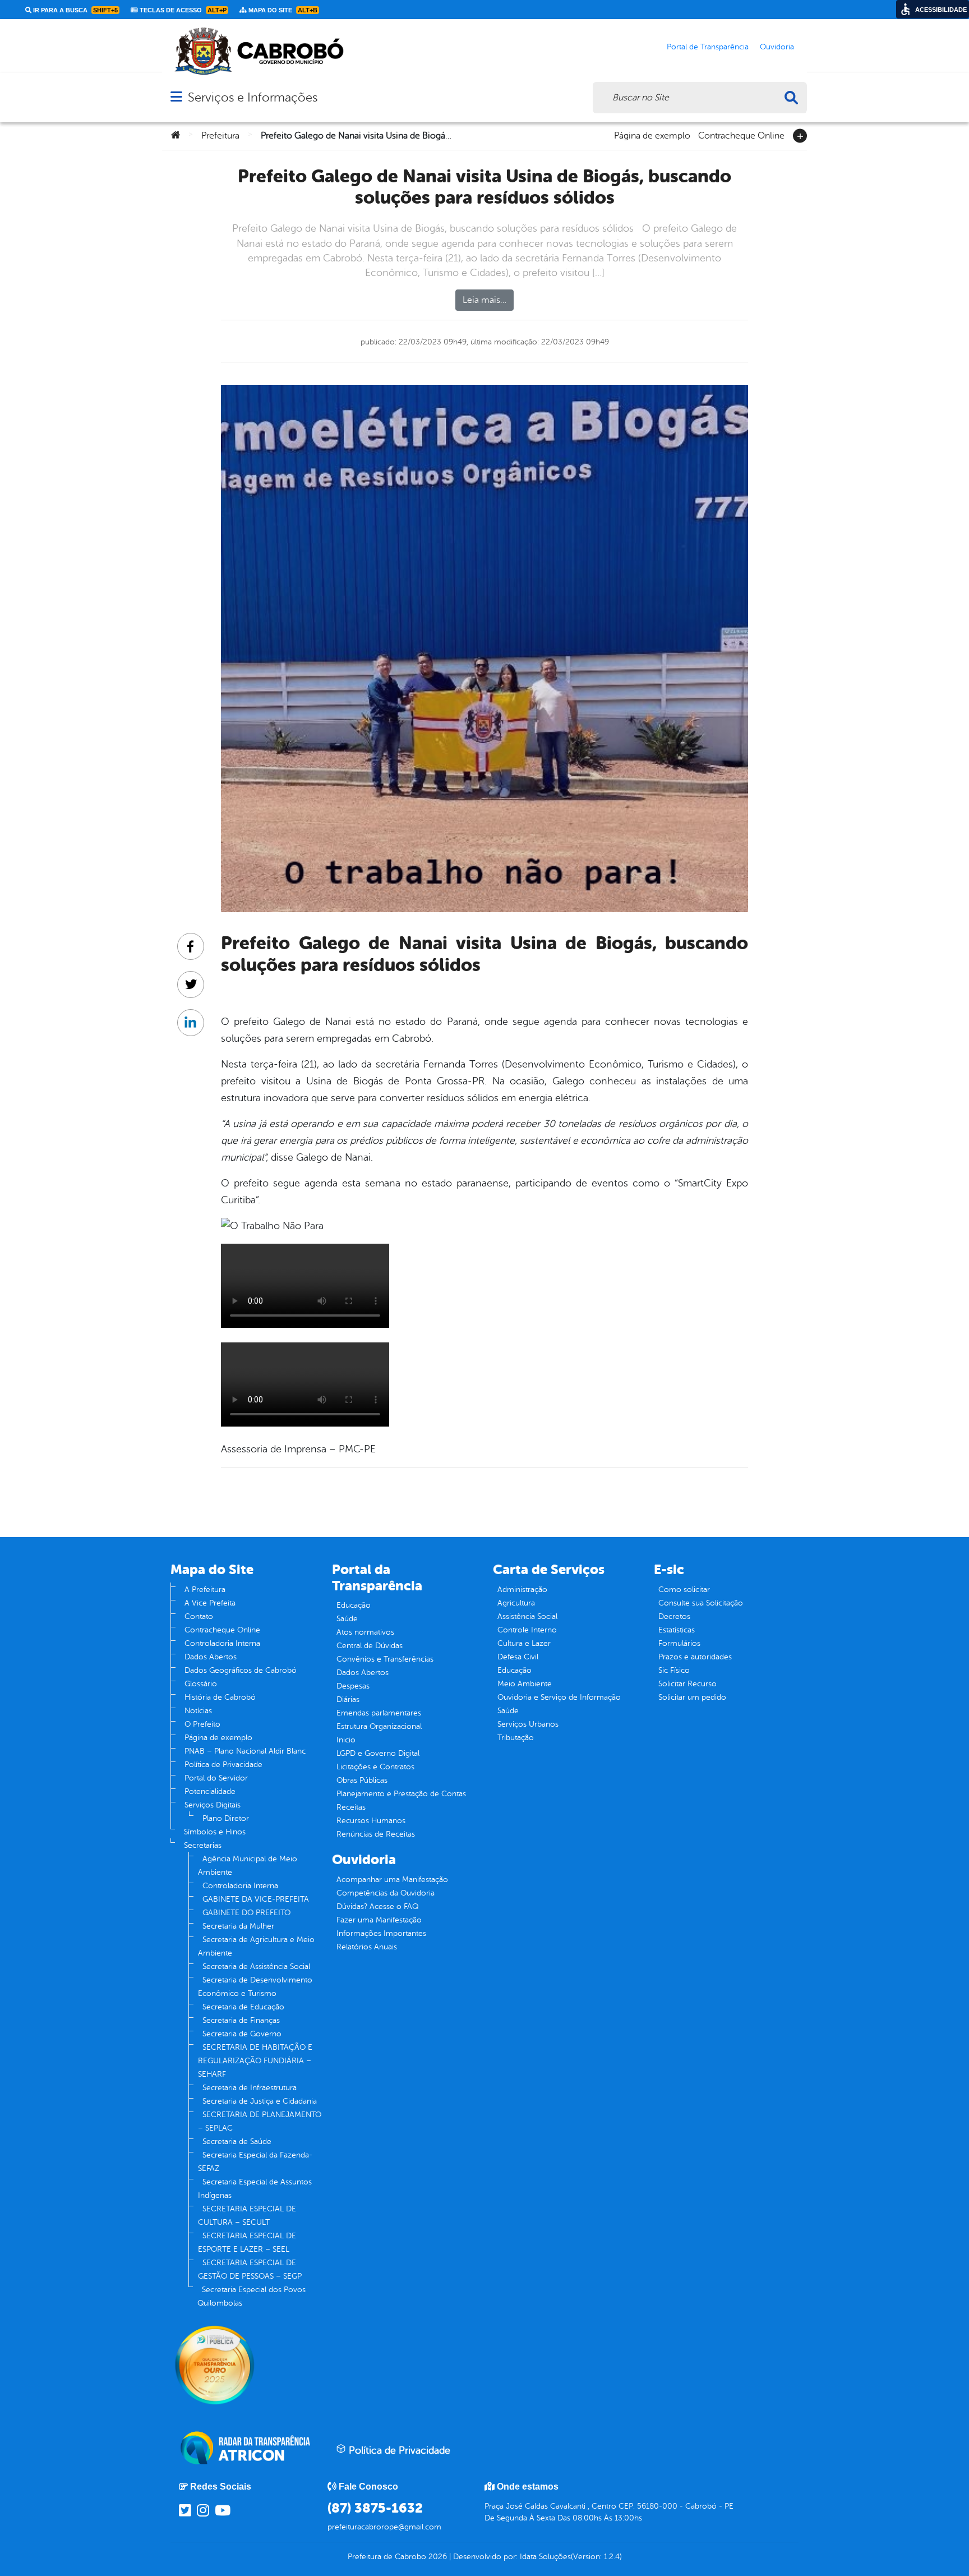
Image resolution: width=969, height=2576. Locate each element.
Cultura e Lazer (524, 1643)
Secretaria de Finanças (241, 2020)
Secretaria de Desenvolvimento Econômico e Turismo (255, 1987)
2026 (437, 2557)
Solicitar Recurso (687, 1684)
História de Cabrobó (220, 1697)
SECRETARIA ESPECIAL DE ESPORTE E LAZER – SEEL (247, 2242)
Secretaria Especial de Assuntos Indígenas (255, 2189)
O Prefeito (202, 1724)
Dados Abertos (211, 1657)
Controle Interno (527, 1630)
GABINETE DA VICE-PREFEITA (256, 1899)
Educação (354, 1605)
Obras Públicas (362, 1780)
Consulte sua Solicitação (701, 1603)
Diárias (348, 1699)
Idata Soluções (545, 2557)
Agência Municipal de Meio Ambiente (248, 1866)
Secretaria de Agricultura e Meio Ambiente (256, 1946)
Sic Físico (674, 1670)
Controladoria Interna (222, 1643)
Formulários (679, 1643)
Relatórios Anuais (367, 1947)
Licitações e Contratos (375, 1767)
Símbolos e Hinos (215, 1832)
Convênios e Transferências (385, 1659)
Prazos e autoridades (695, 1657)
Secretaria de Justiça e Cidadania (260, 2101)
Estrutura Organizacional (379, 1726)
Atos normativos (365, 1632)
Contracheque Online (741, 135)
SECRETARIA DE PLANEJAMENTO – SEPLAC (260, 2121)
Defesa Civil (518, 1657)
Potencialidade (210, 1791)
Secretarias (203, 1845)
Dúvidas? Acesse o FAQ (377, 1906)
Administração (522, 1590)
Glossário (201, 1684)
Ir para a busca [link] (75, 10)
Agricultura (516, 1603)
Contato (199, 1616)
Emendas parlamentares (379, 1713)
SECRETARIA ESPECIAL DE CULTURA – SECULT (247, 2216)
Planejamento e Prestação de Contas (401, 1794)
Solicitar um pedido (692, 1697)
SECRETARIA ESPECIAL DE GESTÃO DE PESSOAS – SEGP (250, 2269)
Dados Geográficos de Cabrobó (241, 1670)
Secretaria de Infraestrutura (250, 2088)
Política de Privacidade (223, 1765)
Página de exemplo (652, 135)
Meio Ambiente (525, 1684)
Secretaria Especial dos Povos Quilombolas (252, 2296)
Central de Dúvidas (370, 1646)
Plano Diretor (226, 1818)
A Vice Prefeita (210, 1603)
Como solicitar (684, 1590)
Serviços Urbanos (528, 1724)
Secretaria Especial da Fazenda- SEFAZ (255, 2162)
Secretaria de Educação (243, 2007)
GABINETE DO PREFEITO (246, 1913)
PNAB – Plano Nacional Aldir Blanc (245, 1751)
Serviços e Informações (253, 97)
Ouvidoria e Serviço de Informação (559, 1697)
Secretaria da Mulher (238, 1926)
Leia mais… (484, 300)
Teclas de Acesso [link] (182, 10)
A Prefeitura (205, 1590)
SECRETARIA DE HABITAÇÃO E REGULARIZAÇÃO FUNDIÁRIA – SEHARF (255, 2061)
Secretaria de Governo (242, 2034)
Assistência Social (527, 1616)
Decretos (674, 1616)
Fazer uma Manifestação (379, 1920)
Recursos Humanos (371, 1821)
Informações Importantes (381, 1933)
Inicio (346, 1740)
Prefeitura (220, 136)
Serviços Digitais (213, 1805)
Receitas (351, 1807)
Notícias (198, 1711)
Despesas (353, 1686)
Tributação (516, 1738)
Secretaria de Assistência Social (256, 1967)
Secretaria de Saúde (237, 2142)
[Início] (176, 136)
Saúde (347, 1619)
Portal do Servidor (216, 1778)
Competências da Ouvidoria (386, 1893)
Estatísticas (677, 1630)
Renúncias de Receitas (376, 1834)
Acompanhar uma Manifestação (392, 1880)
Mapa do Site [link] (282, 10)
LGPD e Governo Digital (378, 1753)
